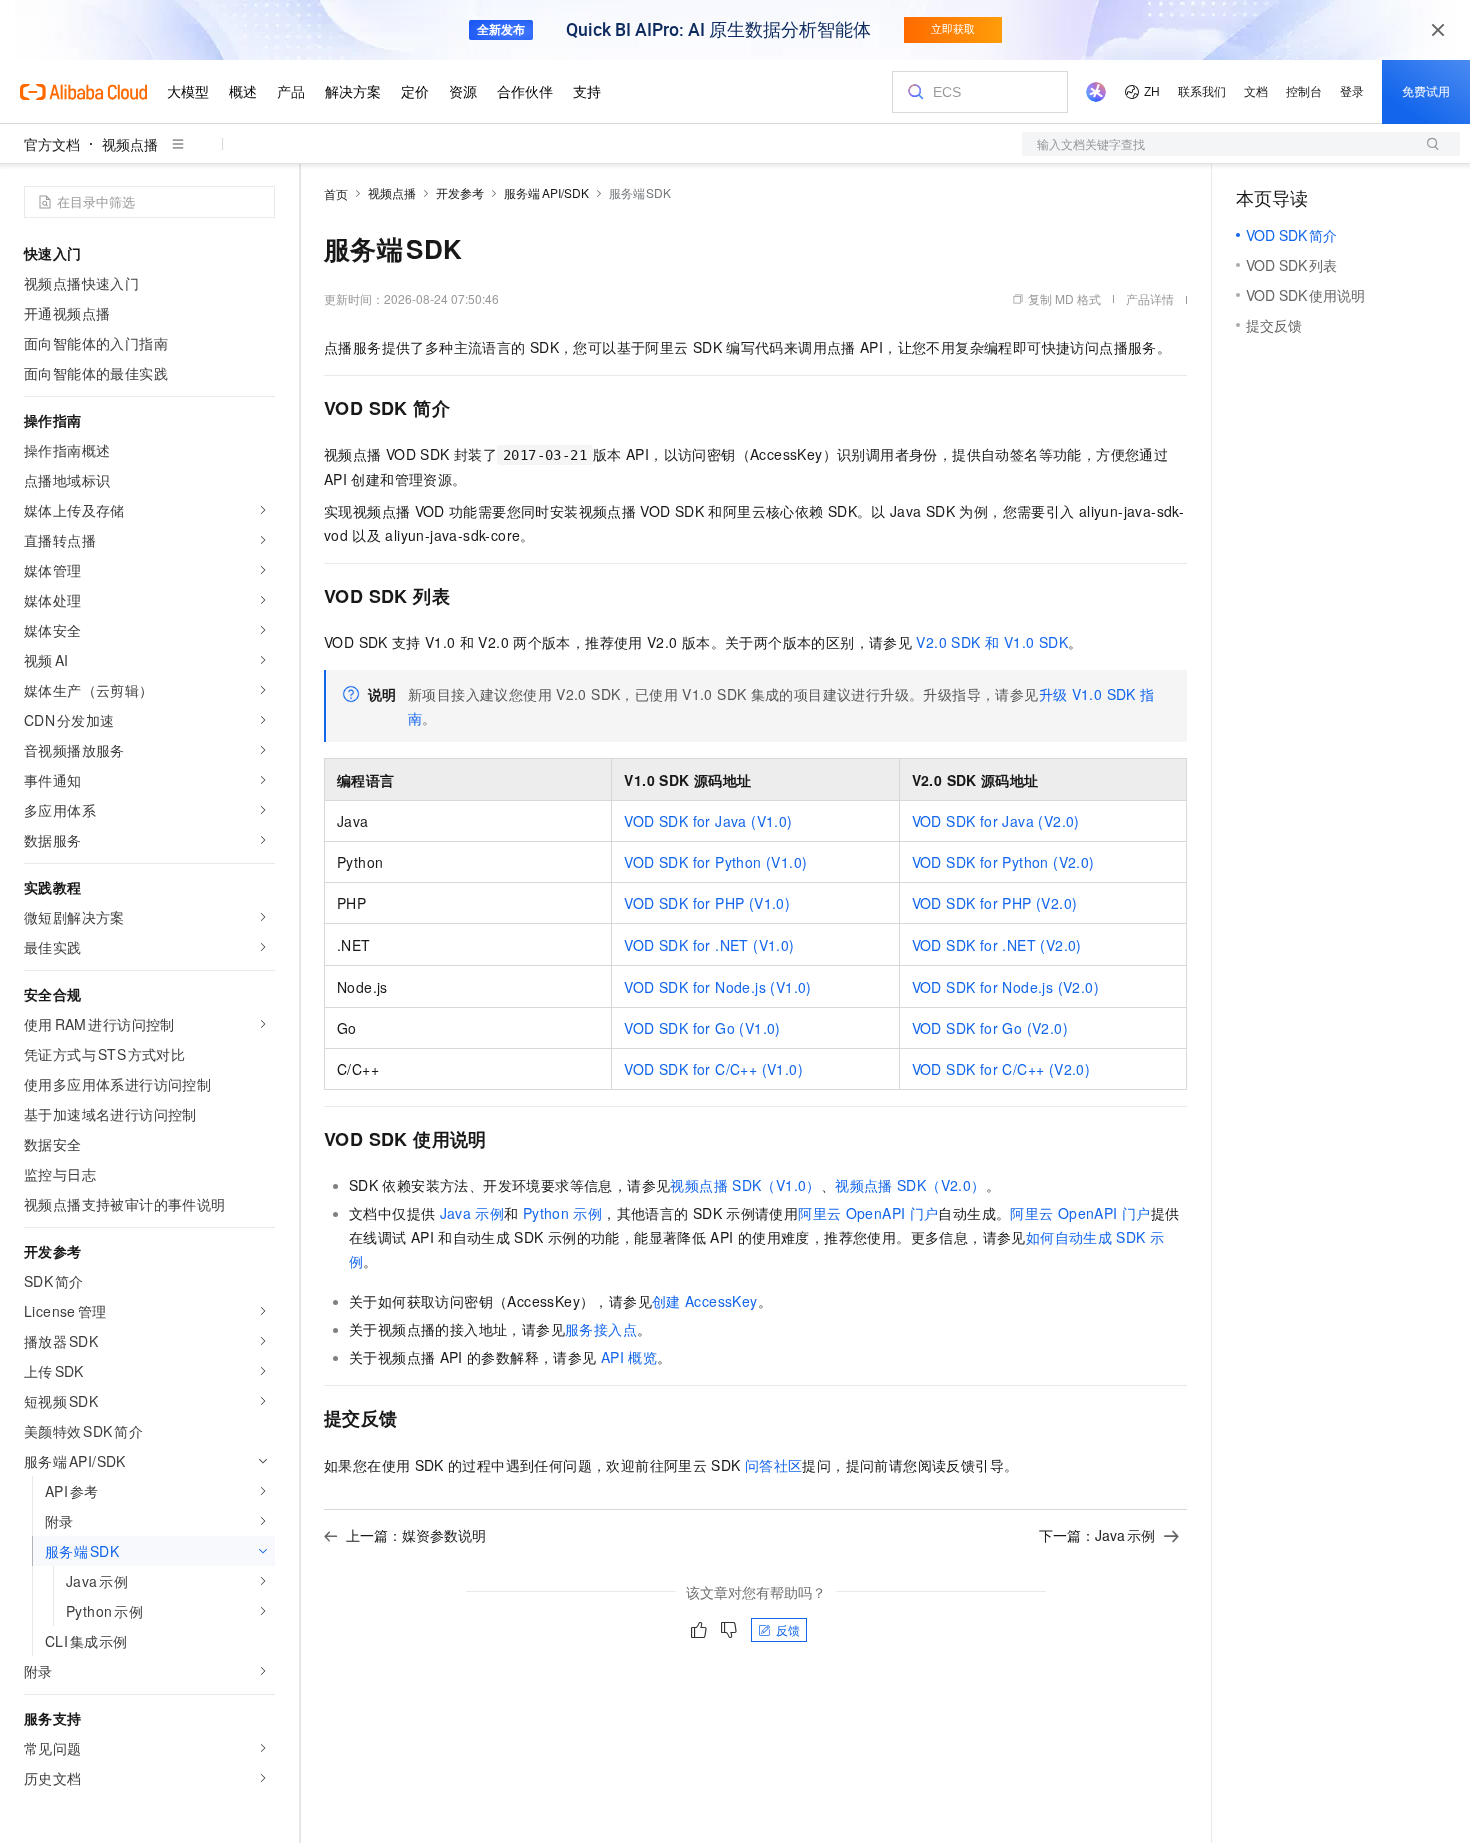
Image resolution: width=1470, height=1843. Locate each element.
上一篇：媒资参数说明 (416, 1535)
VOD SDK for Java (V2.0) (996, 821)
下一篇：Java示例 (1097, 1535)
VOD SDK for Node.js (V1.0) (717, 987)
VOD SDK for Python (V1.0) (715, 862)
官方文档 (52, 144)
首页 (336, 193)
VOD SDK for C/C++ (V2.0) (1001, 1069)
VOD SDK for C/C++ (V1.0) (713, 1069)
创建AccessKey (705, 1301)
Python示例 (562, 1213)
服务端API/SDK (546, 192)
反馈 (788, 1629)
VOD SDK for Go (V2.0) (990, 1028)
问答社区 (774, 1465)
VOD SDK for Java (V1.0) (708, 821)
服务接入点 (601, 1329)
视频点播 (130, 144)
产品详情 (1150, 298)
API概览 (629, 1357)
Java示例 (472, 1213)
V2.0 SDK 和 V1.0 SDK (992, 642)
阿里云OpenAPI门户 (868, 1213)
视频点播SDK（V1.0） (745, 1185)
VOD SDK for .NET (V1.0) (709, 945)
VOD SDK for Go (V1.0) (702, 1028)
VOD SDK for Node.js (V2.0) (1005, 987)
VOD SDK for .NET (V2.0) (997, 945)
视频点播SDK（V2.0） (910, 1185)
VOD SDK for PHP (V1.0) (707, 903)
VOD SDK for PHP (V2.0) (995, 903)
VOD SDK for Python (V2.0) (1003, 862)
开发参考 (460, 192)
